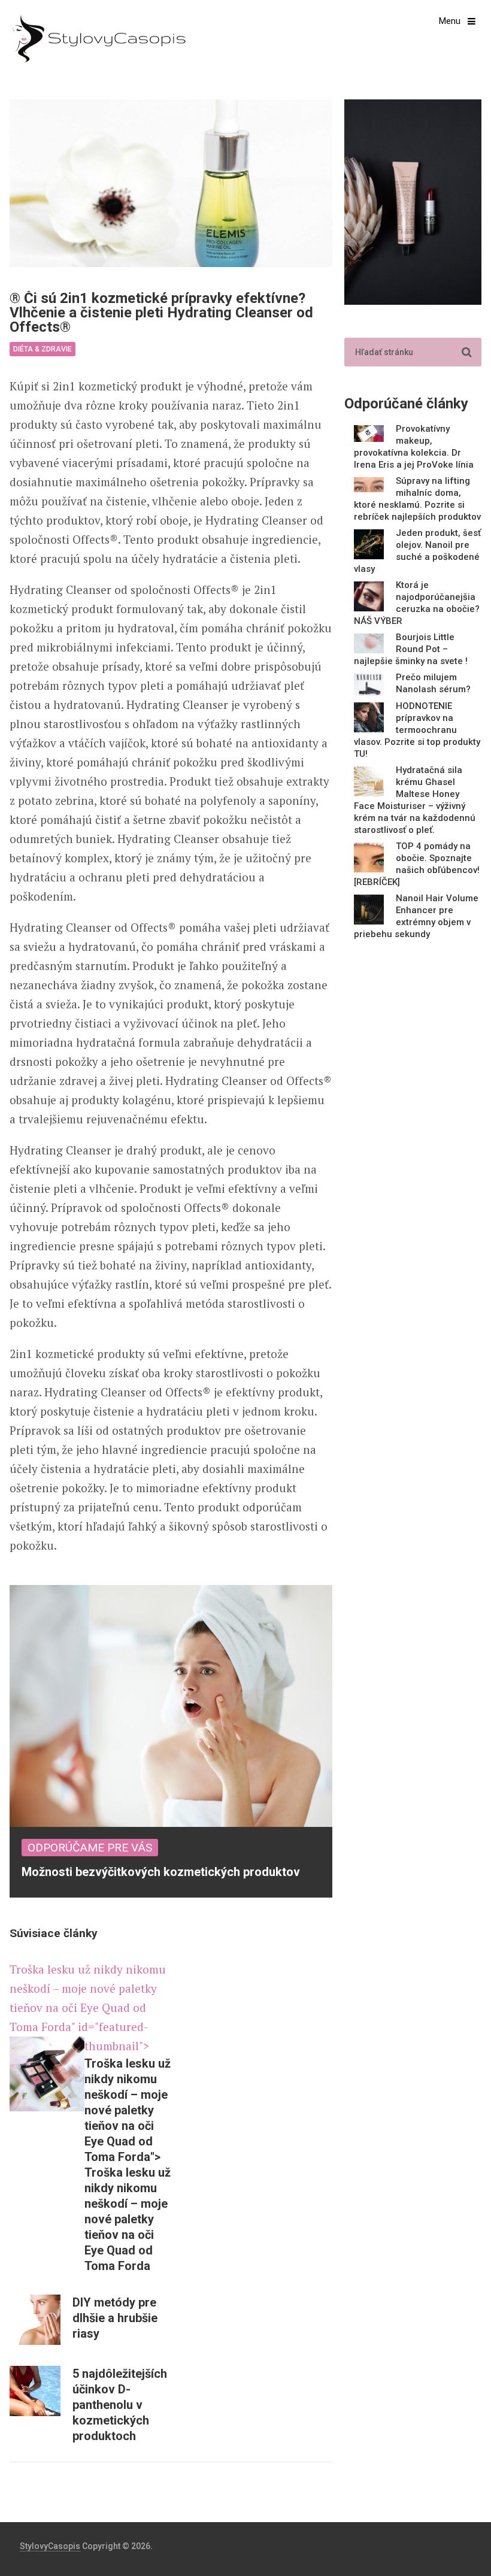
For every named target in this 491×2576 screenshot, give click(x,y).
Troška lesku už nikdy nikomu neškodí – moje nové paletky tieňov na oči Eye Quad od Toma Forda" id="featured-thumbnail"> (88, 2007)
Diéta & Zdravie (43, 349)
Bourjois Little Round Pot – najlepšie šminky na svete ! (411, 649)
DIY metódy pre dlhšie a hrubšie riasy (115, 2318)
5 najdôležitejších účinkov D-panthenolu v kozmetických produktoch (120, 2405)
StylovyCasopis (50, 2546)
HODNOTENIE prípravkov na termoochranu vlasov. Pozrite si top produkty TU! (417, 730)
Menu (450, 21)
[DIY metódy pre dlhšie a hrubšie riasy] (35, 2320)
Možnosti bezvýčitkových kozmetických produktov (161, 1872)
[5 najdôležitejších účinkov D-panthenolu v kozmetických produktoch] (35, 2391)
